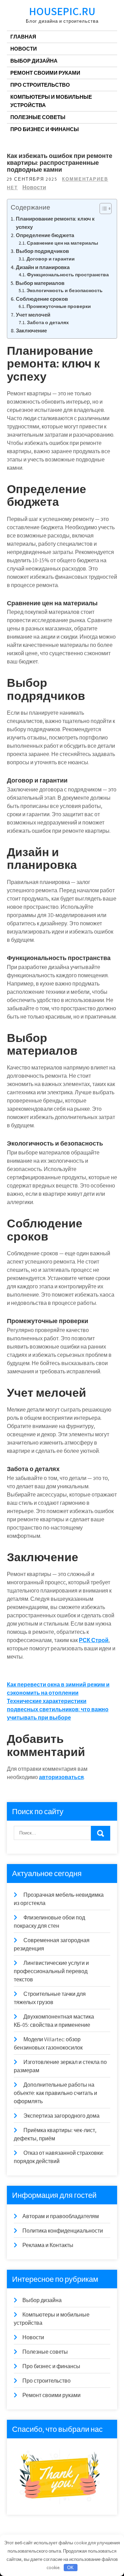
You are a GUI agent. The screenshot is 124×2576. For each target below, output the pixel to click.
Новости (24, 49)
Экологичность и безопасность (65, 290)
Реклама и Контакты (48, 2245)
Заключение (31, 330)
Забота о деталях (48, 322)
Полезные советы (38, 117)
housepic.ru (62, 11)
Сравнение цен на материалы (63, 243)
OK (70, 2568)
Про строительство (40, 85)
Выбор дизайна (34, 61)
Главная (23, 37)
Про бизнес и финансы (45, 129)
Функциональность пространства (68, 275)
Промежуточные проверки (59, 306)
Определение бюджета (45, 235)
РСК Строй (94, 1640)
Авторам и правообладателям (61, 2216)
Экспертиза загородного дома (61, 2116)
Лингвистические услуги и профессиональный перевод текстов (51, 1971)
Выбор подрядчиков (42, 251)
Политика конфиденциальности (63, 2231)
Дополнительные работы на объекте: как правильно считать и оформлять (55, 2093)
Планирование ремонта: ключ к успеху (55, 223)
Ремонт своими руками (45, 73)
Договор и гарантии (51, 259)
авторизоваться (61, 1777)
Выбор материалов (40, 283)
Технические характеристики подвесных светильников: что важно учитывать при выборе (58, 1709)
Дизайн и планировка (43, 267)
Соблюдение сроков (42, 299)
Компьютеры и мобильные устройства (51, 101)
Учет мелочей (33, 315)
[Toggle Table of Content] (102, 209)
